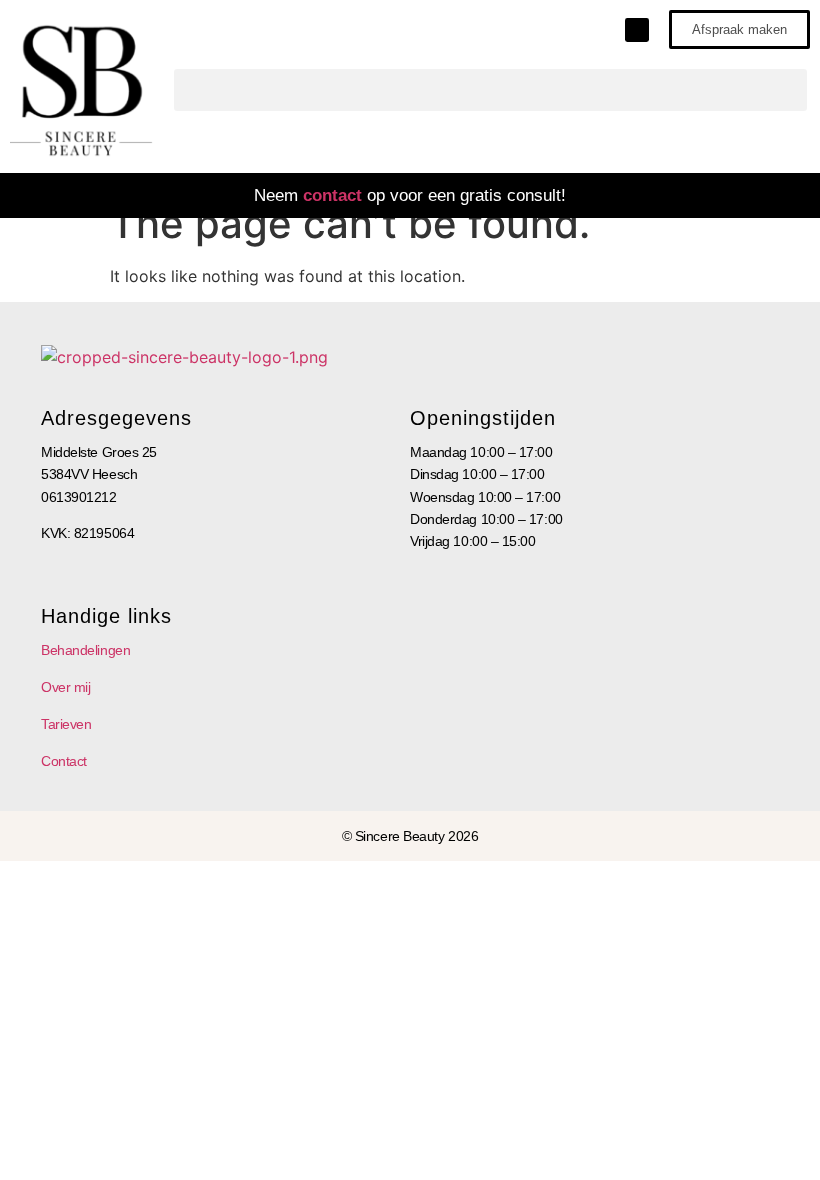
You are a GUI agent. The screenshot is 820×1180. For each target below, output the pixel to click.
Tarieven (66, 724)
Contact (64, 761)
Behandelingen (85, 650)
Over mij (65, 687)
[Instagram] (637, 30)
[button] (490, 90)
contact (332, 195)
